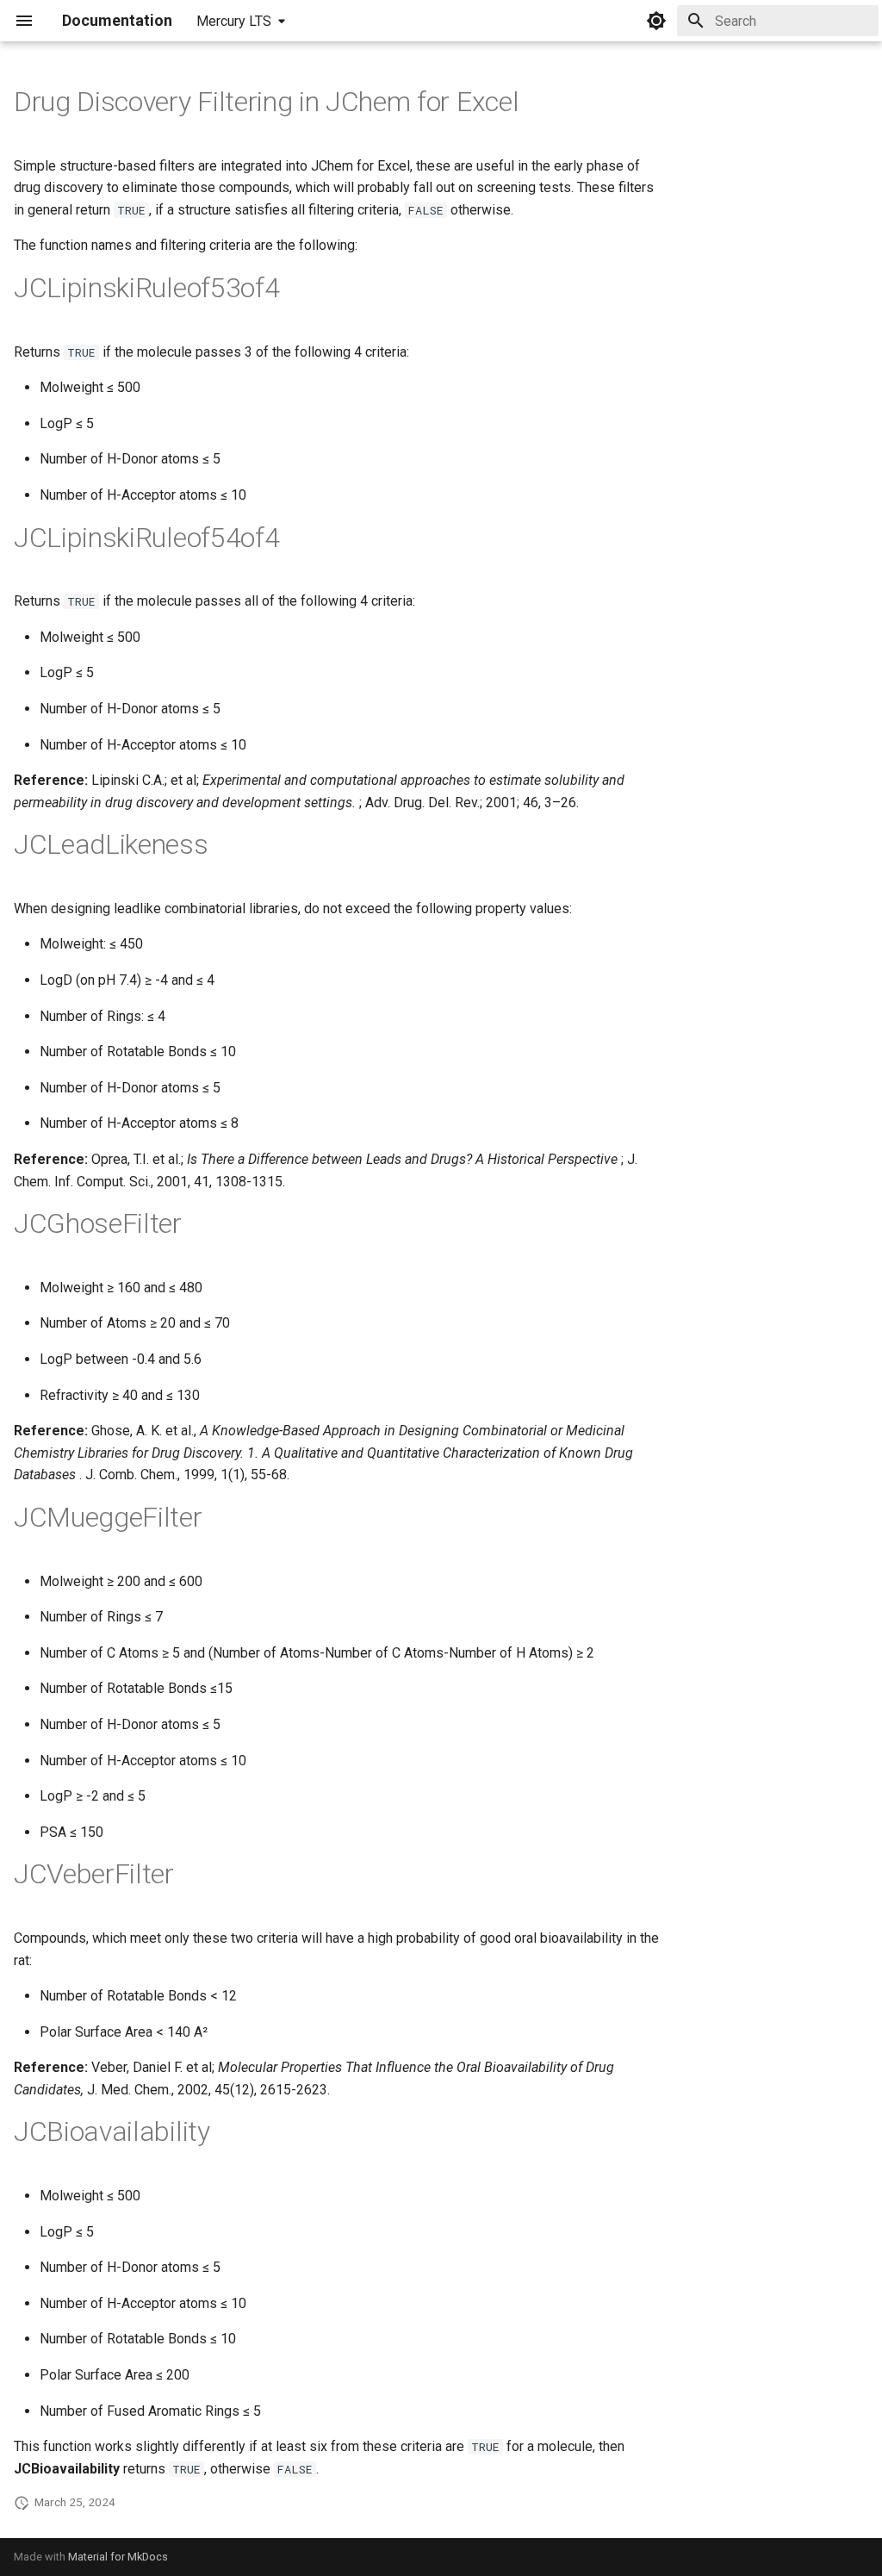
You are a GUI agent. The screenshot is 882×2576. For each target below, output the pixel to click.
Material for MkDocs (118, 2557)
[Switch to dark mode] (656, 21)
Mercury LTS (234, 21)
